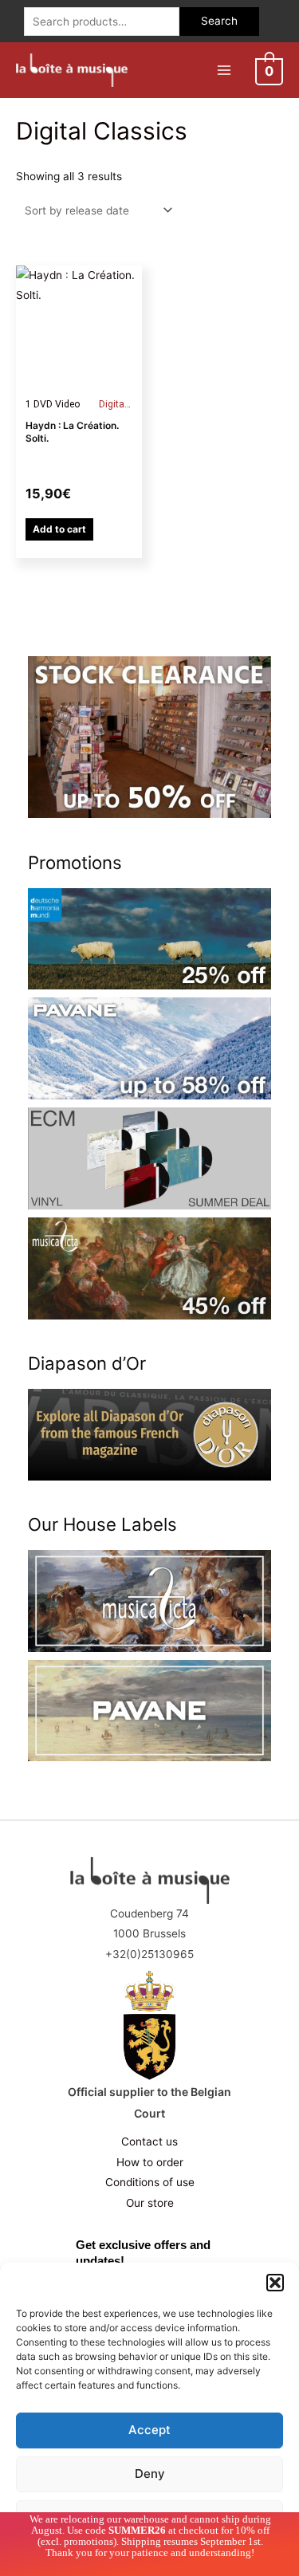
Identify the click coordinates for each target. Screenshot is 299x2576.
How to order (150, 2162)
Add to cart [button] (59, 529)
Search (219, 21)
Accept (149, 2430)
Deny (150, 2474)
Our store (150, 2203)
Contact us (149, 2141)
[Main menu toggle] (224, 70)
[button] (275, 2283)
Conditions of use (150, 2182)
